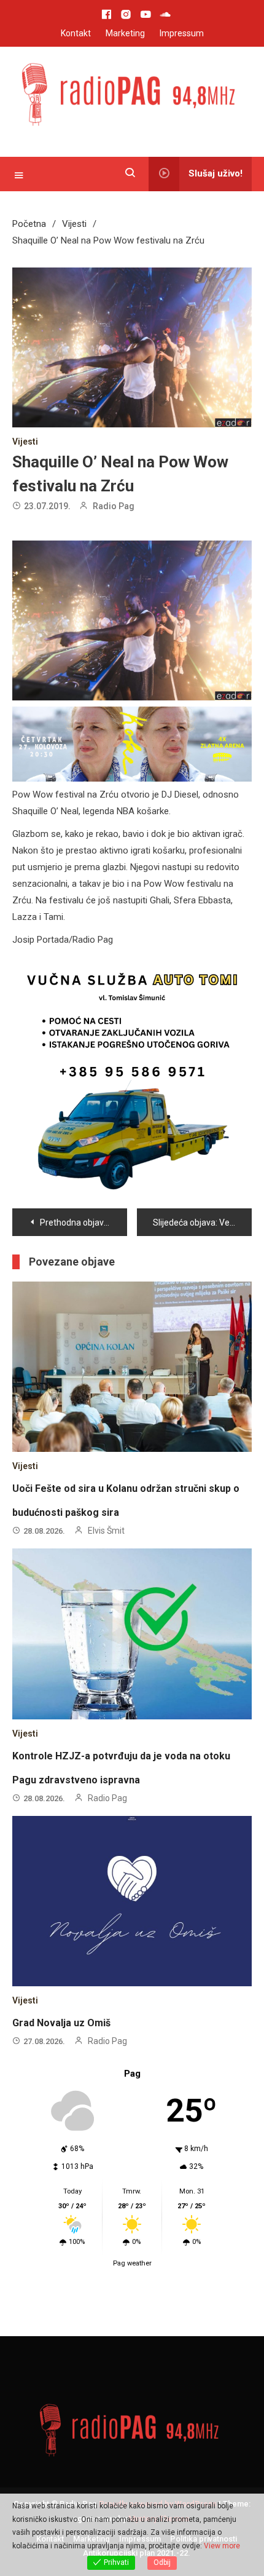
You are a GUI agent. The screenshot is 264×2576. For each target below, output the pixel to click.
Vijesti (25, 442)
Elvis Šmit (106, 1531)
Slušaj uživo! (215, 173)
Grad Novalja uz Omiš (61, 2023)
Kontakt (76, 33)
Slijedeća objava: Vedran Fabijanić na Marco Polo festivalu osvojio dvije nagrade (202, 1223)
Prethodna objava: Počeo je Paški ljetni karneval (83, 1223)
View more (222, 2546)
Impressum (182, 33)
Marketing (125, 33)
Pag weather (132, 2263)
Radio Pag (114, 506)
